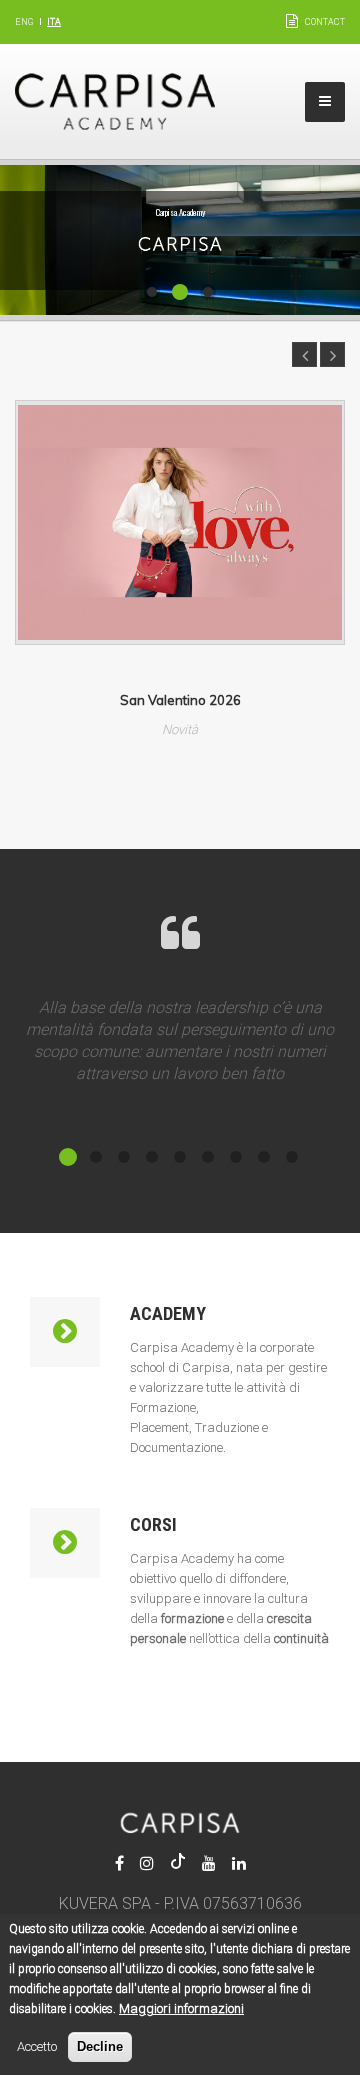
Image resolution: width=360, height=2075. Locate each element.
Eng (24, 22)
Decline (100, 2046)
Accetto (37, 2046)
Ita (54, 22)
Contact (325, 22)
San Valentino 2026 (180, 700)
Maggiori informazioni (181, 2008)
